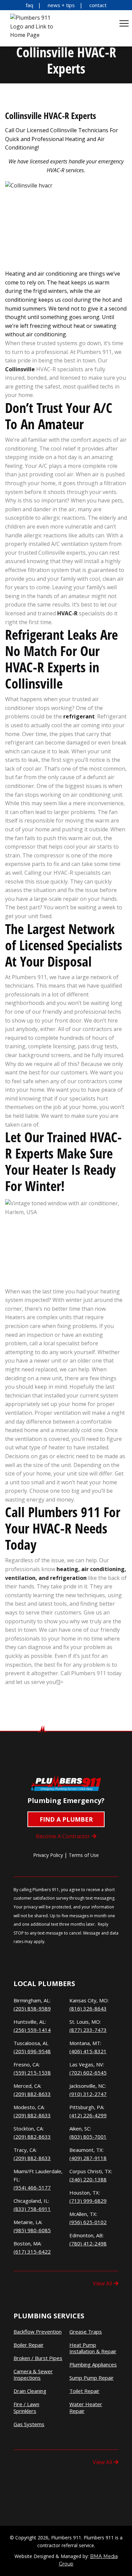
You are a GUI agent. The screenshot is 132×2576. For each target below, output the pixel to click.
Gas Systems (29, 2424)
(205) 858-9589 (32, 2008)
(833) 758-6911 (32, 2209)
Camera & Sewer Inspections (33, 2375)
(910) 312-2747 (88, 2094)
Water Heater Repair (86, 2408)
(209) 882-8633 (32, 2094)
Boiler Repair (29, 2345)
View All (102, 2283)
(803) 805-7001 (88, 2137)
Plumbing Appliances (93, 2365)
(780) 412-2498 (88, 2243)
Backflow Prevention (38, 2332)
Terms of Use (84, 1855)
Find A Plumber (66, 1819)
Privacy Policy (48, 1855)
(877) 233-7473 (88, 2030)
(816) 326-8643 (88, 2008)
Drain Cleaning (30, 2391)
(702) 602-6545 (88, 2073)
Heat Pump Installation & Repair (93, 2348)
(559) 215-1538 (32, 2073)
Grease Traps (86, 2332)
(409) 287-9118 (88, 2158)
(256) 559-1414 (32, 2030)
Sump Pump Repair (92, 2378)
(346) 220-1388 (88, 2179)
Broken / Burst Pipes (38, 2358)
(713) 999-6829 (88, 2201)
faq (29, 5)
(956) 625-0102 (88, 2222)
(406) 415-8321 (88, 2051)
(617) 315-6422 (32, 2252)
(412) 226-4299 (88, 2115)
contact (98, 5)
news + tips (61, 5)
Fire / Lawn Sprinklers (26, 2408)
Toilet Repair (84, 2391)
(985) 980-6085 (32, 2230)
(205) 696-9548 (32, 2051)
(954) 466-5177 (32, 2187)
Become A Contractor (63, 1836)
